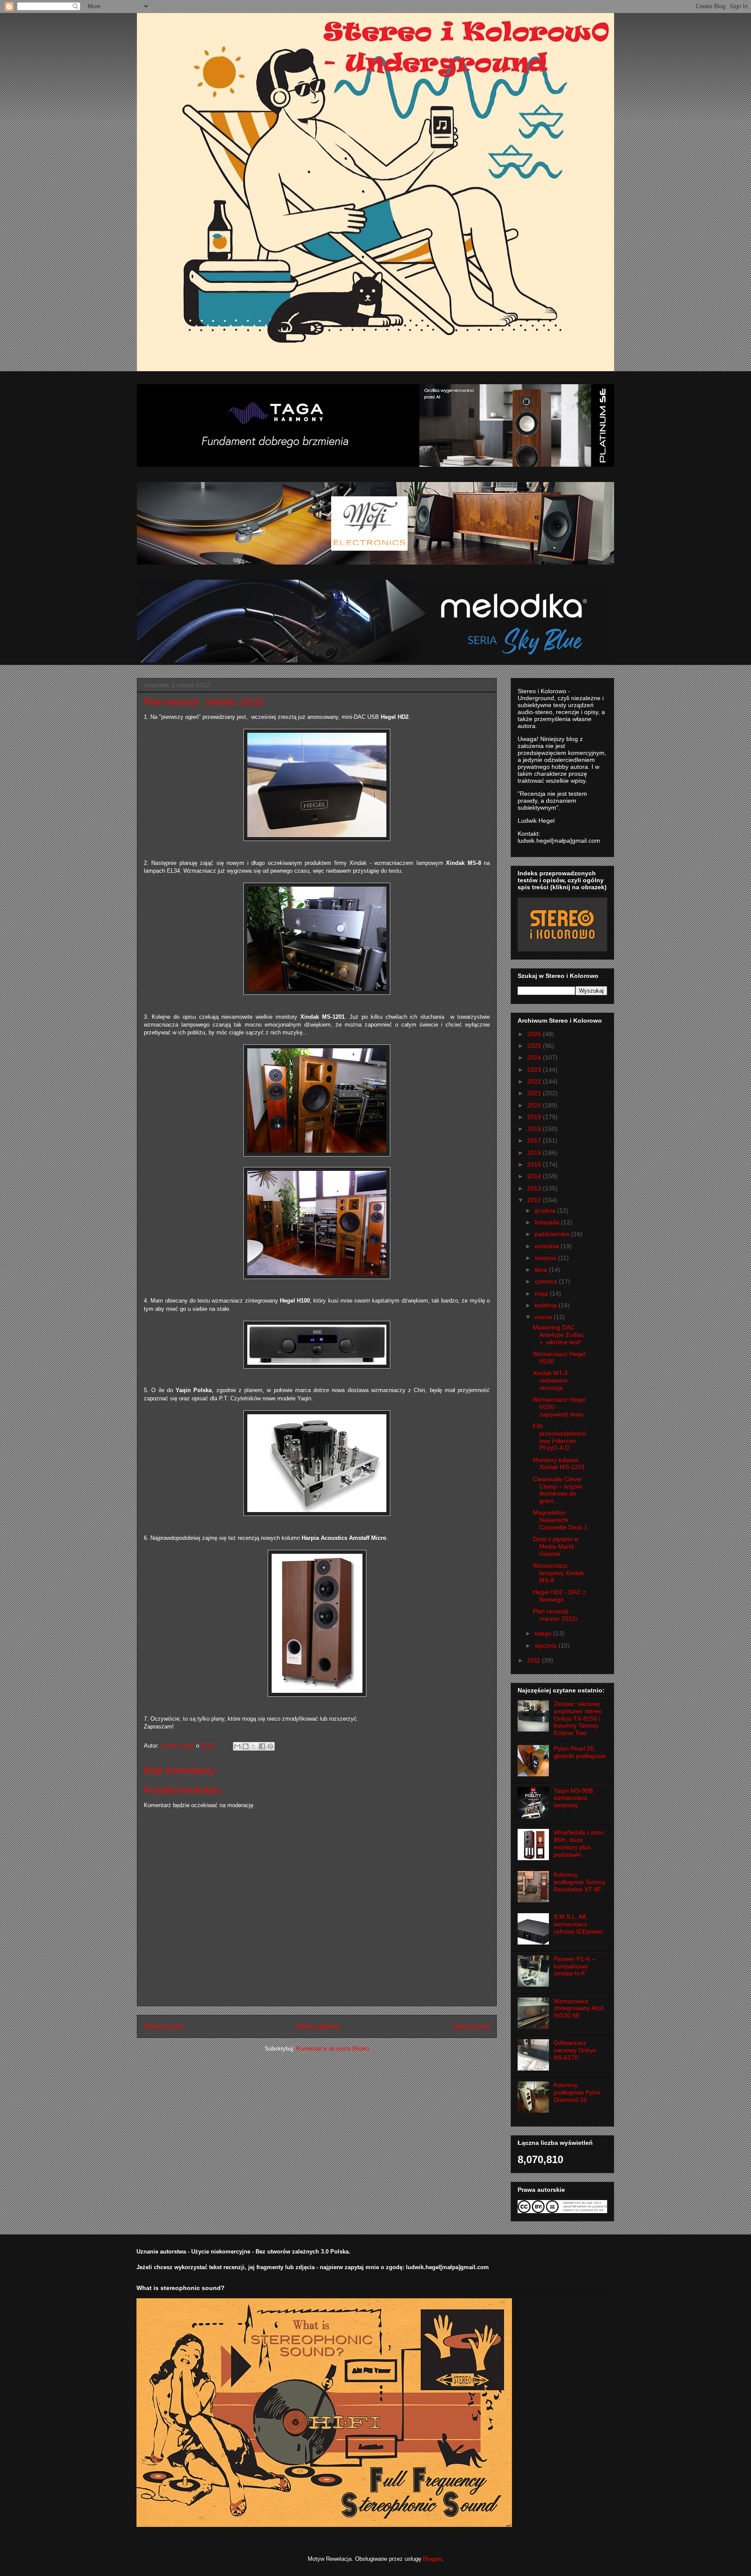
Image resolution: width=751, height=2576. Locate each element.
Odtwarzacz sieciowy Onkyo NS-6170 (575, 2050)
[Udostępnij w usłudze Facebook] (262, 1746)
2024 (535, 1057)
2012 (535, 1200)
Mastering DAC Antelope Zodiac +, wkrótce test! (558, 1335)
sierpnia (546, 1258)
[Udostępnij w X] (254, 1746)
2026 (535, 1034)
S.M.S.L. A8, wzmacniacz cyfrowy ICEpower (578, 1924)
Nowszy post (164, 2026)
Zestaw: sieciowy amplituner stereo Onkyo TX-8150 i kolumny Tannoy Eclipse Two (578, 1718)
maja (542, 1293)
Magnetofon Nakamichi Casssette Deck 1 (560, 1520)
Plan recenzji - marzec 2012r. (556, 1615)
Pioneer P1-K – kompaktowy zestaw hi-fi (575, 1966)
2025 (535, 1046)
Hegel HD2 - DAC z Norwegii (559, 1596)
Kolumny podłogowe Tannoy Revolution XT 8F (580, 1882)
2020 (535, 1105)
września (548, 1246)
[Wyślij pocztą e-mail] (237, 1746)
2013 (535, 1188)
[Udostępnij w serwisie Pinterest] (270, 1746)
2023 (535, 1070)
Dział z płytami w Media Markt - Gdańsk (556, 1546)
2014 (535, 1176)
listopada (548, 1222)
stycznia (547, 1645)
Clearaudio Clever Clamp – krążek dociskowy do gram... (558, 1490)
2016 (535, 1153)
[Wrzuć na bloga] (246, 1746)
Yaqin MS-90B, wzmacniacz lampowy (574, 1798)
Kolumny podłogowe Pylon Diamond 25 (577, 2092)
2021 (535, 1093)
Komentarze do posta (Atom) (333, 2049)
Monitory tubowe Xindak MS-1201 (559, 1464)
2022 (535, 1081)
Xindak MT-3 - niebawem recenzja (552, 1380)
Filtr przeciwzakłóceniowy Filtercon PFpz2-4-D (559, 1437)
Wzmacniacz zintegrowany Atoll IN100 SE (578, 2008)
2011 (535, 1660)
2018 (535, 1129)
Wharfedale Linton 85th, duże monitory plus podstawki (579, 1843)
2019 (535, 1117)
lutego (544, 1633)
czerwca (547, 1281)
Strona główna (318, 2026)
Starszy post (471, 2026)
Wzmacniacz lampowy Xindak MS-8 (558, 1573)
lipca (542, 1270)
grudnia (546, 1210)
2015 (535, 1164)
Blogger (432, 2559)
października (553, 1234)
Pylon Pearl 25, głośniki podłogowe (580, 1752)
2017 (535, 1140)
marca (544, 1317)
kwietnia (547, 1305)
